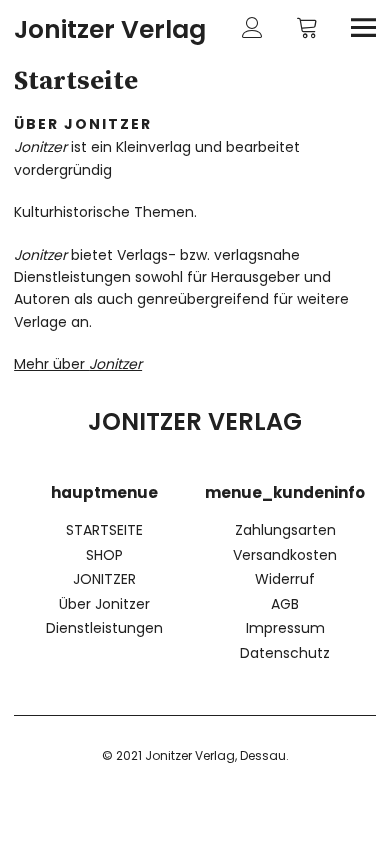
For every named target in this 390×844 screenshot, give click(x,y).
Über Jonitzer (104, 604)
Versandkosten (285, 555)
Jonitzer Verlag (110, 29)
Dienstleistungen (104, 628)
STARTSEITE (104, 530)
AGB (285, 604)
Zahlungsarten (285, 530)
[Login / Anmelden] (252, 27)
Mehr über (78, 364)
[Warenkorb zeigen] (307, 27)
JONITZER (104, 579)
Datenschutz (285, 653)
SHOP (104, 555)
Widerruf (285, 579)
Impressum (285, 628)
